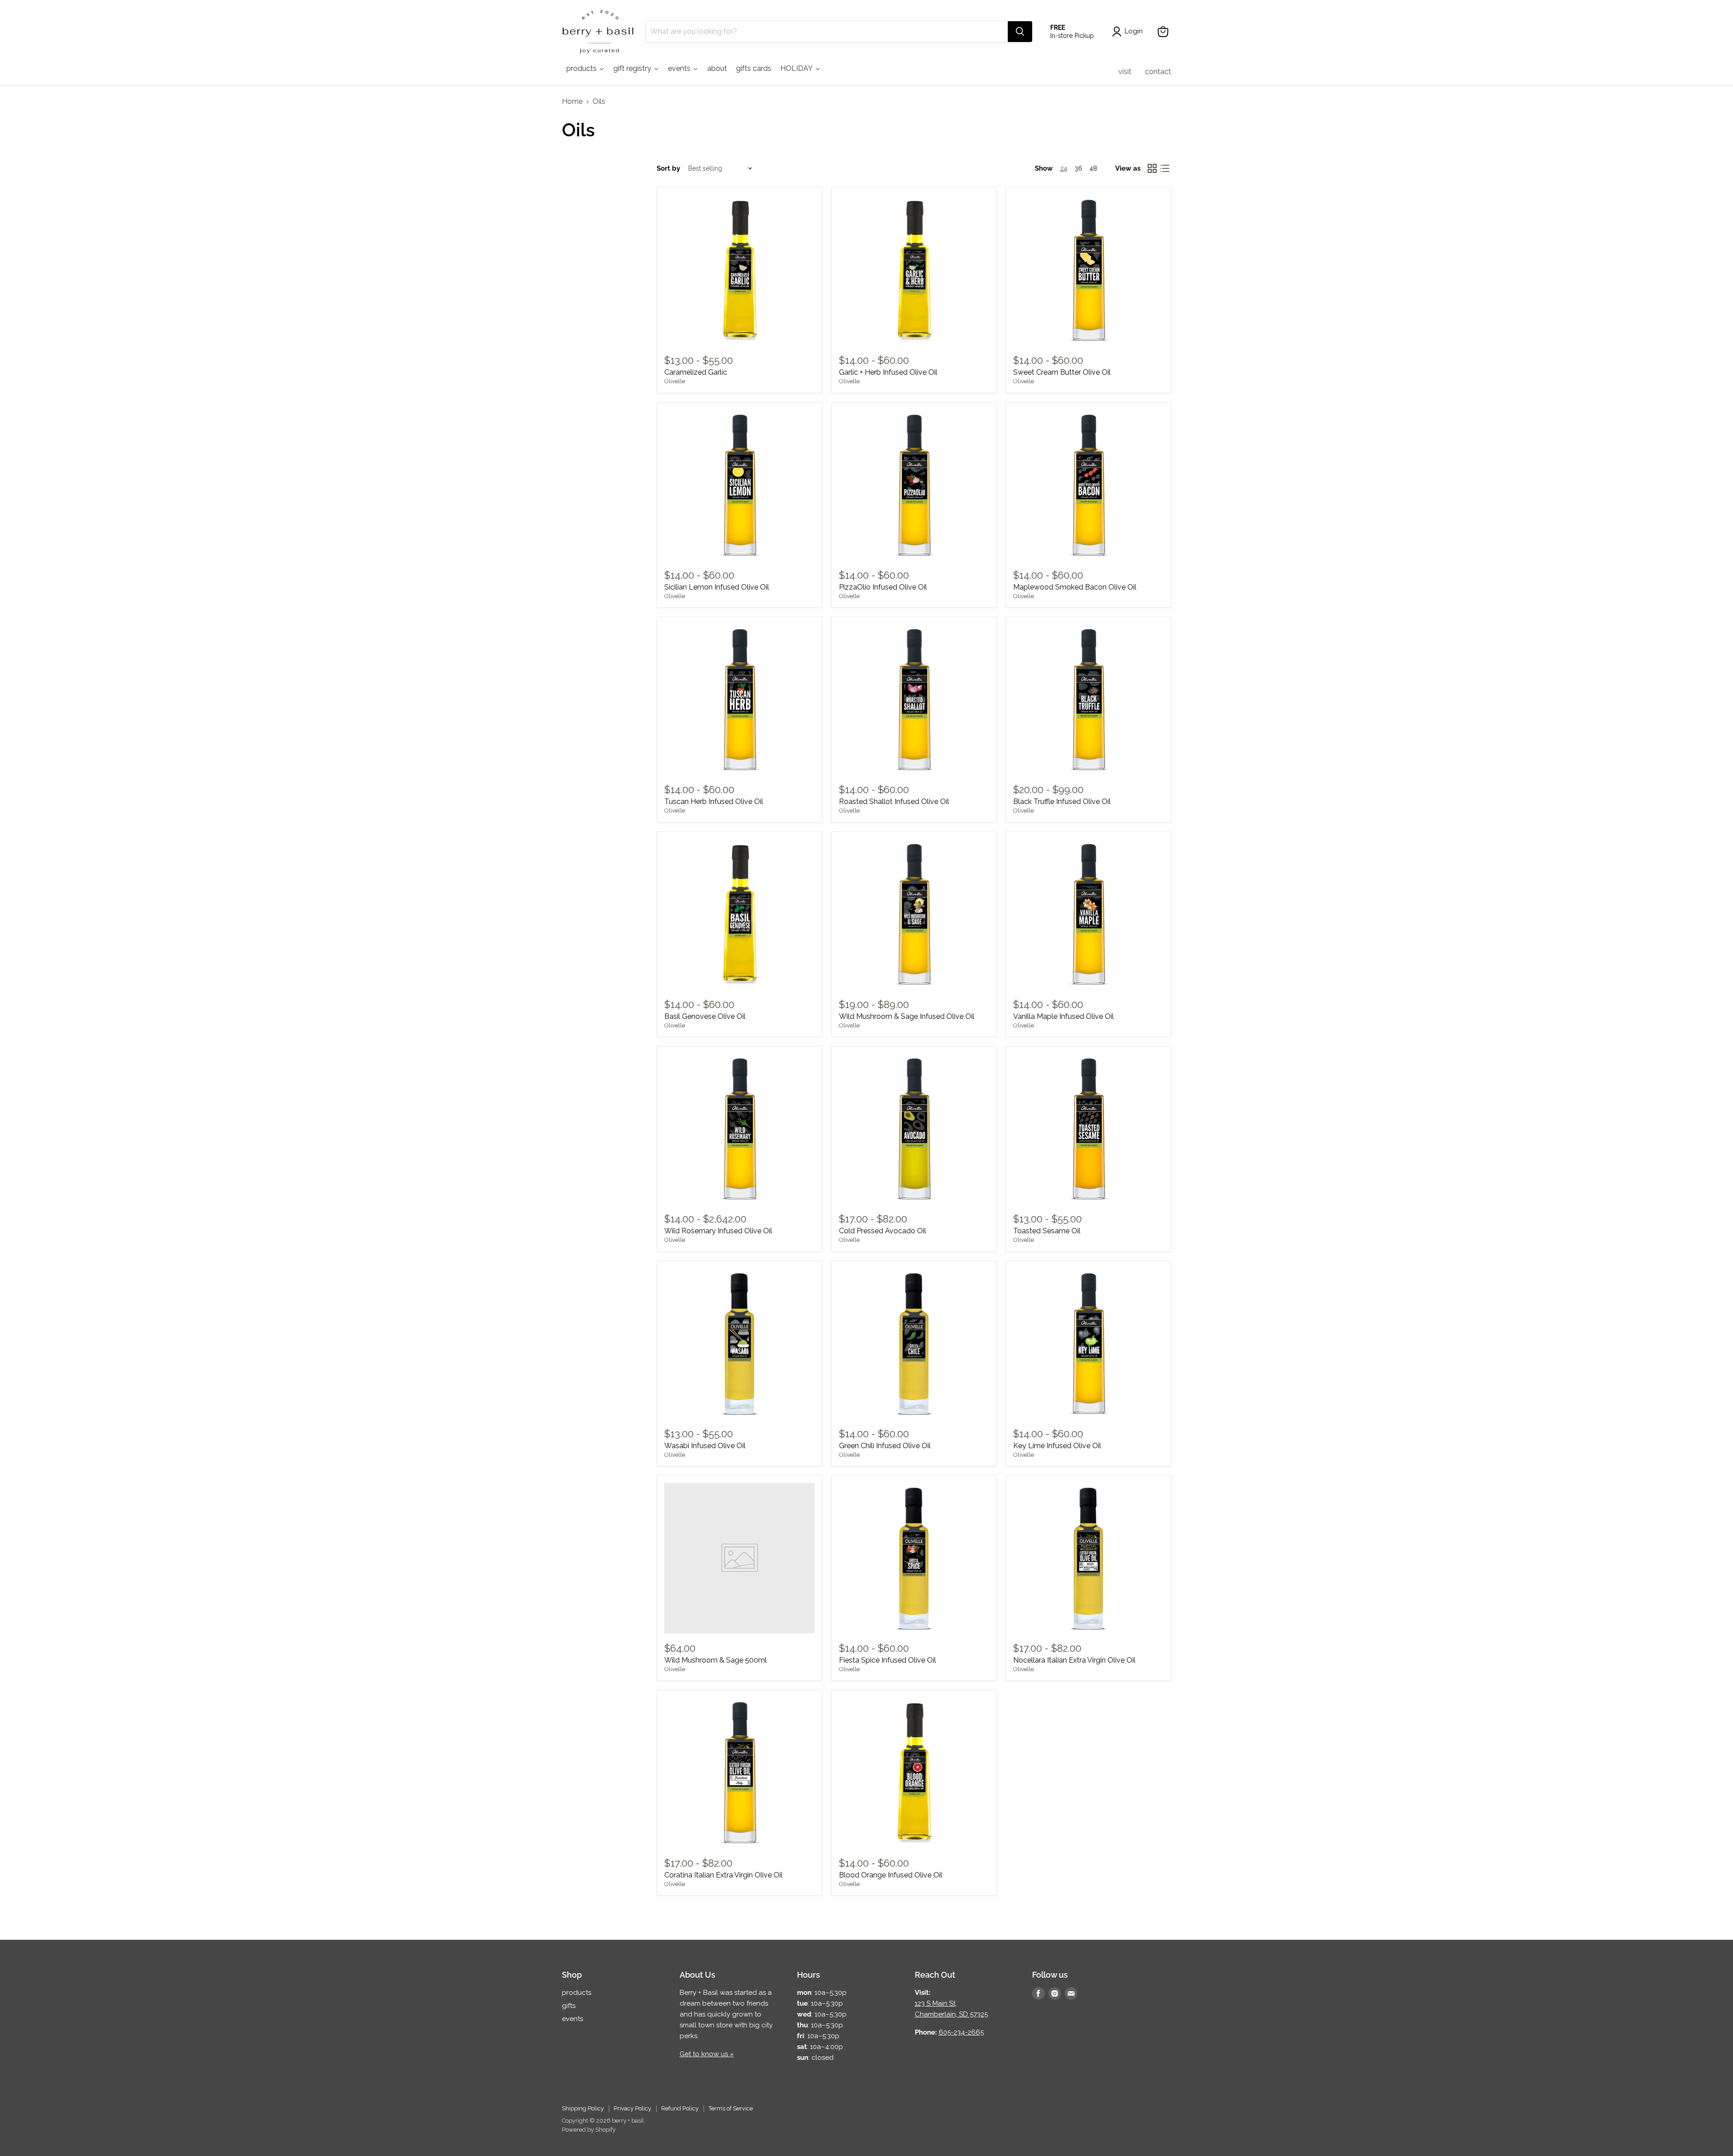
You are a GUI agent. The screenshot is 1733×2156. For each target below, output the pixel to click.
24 (1064, 168)
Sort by (668, 169)
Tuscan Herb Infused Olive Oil (714, 802)
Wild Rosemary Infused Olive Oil (718, 1231)
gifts (569, 2006)
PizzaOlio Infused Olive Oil (883, 587)
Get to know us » (707, 2054)
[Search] (1020, 32)
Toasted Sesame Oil (1047, 1231)
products (577, 1993)
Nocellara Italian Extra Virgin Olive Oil (1074, 1660)
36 (1078, 168)
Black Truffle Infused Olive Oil (1062, 802)
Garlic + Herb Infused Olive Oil (888, 372)
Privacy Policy (632, 2108)
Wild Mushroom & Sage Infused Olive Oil (907, 1016)
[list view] (1165, 168)
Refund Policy (680, 2108)
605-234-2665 (961, 2032)
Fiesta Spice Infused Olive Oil (887, 1660)
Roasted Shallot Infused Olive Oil (894, 802)
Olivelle (675, 381)
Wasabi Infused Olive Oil (705, 1446)
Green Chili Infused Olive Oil (885, 1446)
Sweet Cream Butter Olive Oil (1062, 372)
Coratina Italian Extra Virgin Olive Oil (723, 1875)
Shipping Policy (583, 2108)
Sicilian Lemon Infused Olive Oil (717, 587)
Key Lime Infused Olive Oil (1057, 1446)
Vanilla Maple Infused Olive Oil (1063, 1016)
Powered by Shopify (589, 2130)
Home (572, 102)
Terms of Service (731, 2108)
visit (1125, 72)
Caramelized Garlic (696, 372)
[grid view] (1152, 168)
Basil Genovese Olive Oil (705, 1016)
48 (1093, 168)
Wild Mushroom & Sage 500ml (716, 1660)
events (572, 2019)
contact (1158, 72)
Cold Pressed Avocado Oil (883, 1231)
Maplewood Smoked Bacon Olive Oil (1075, 587)
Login (1134, 31)
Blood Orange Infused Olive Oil (891, 1875)
